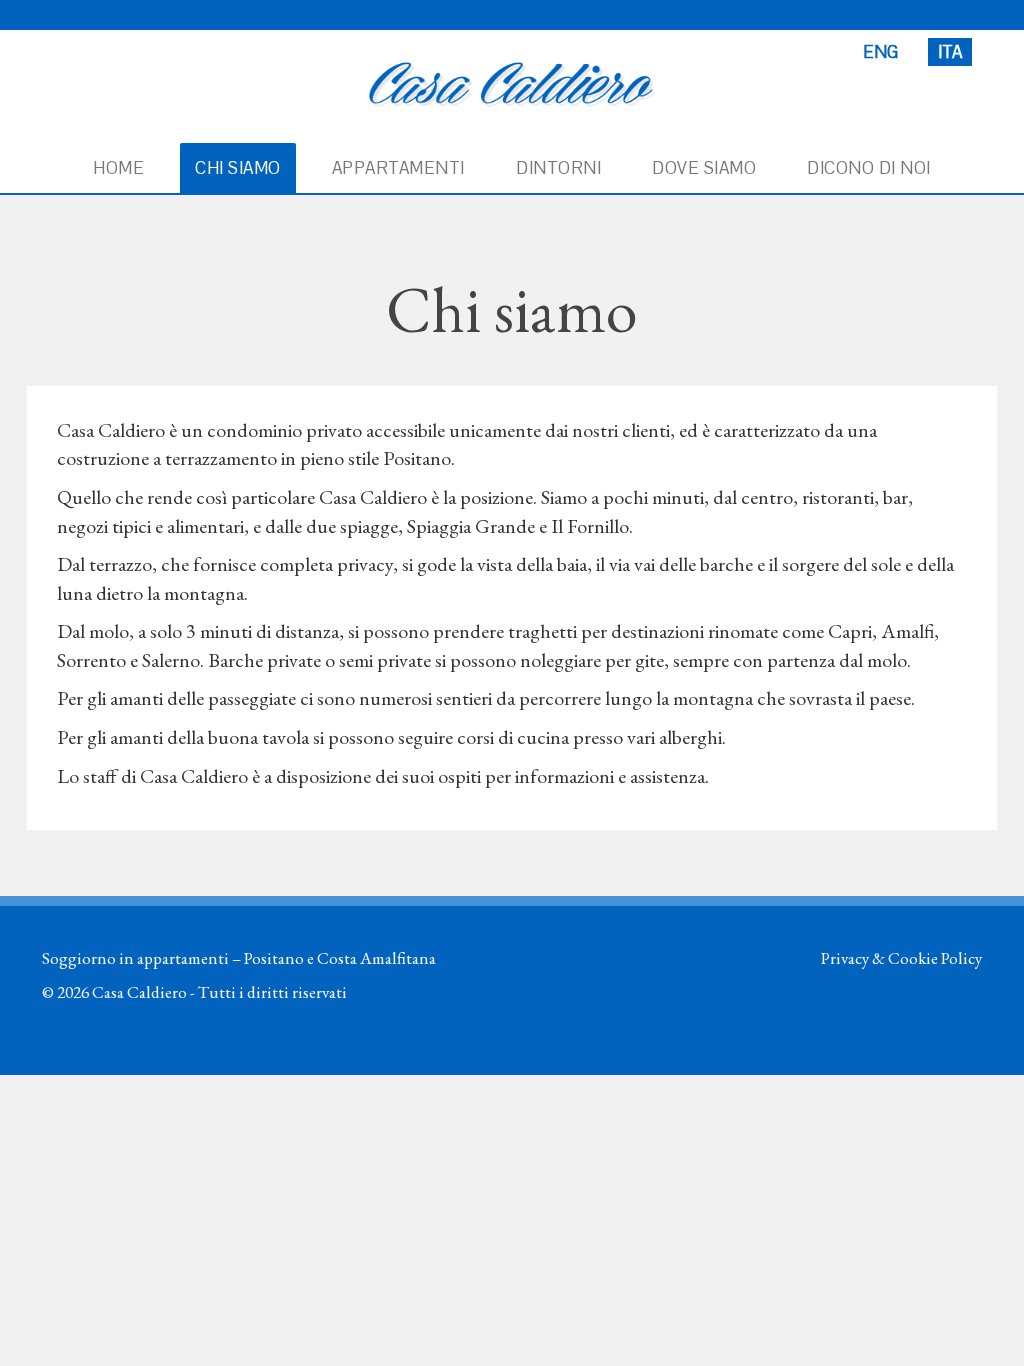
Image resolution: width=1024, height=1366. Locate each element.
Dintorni (558, 168)
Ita (950, 52)
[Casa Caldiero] (511, 82)
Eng (880, 52)
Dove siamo (704, 168)
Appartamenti (398, 168)
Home (118, 168)
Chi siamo (238, 168)
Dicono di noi (869, 168)
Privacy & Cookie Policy (901, 958)
